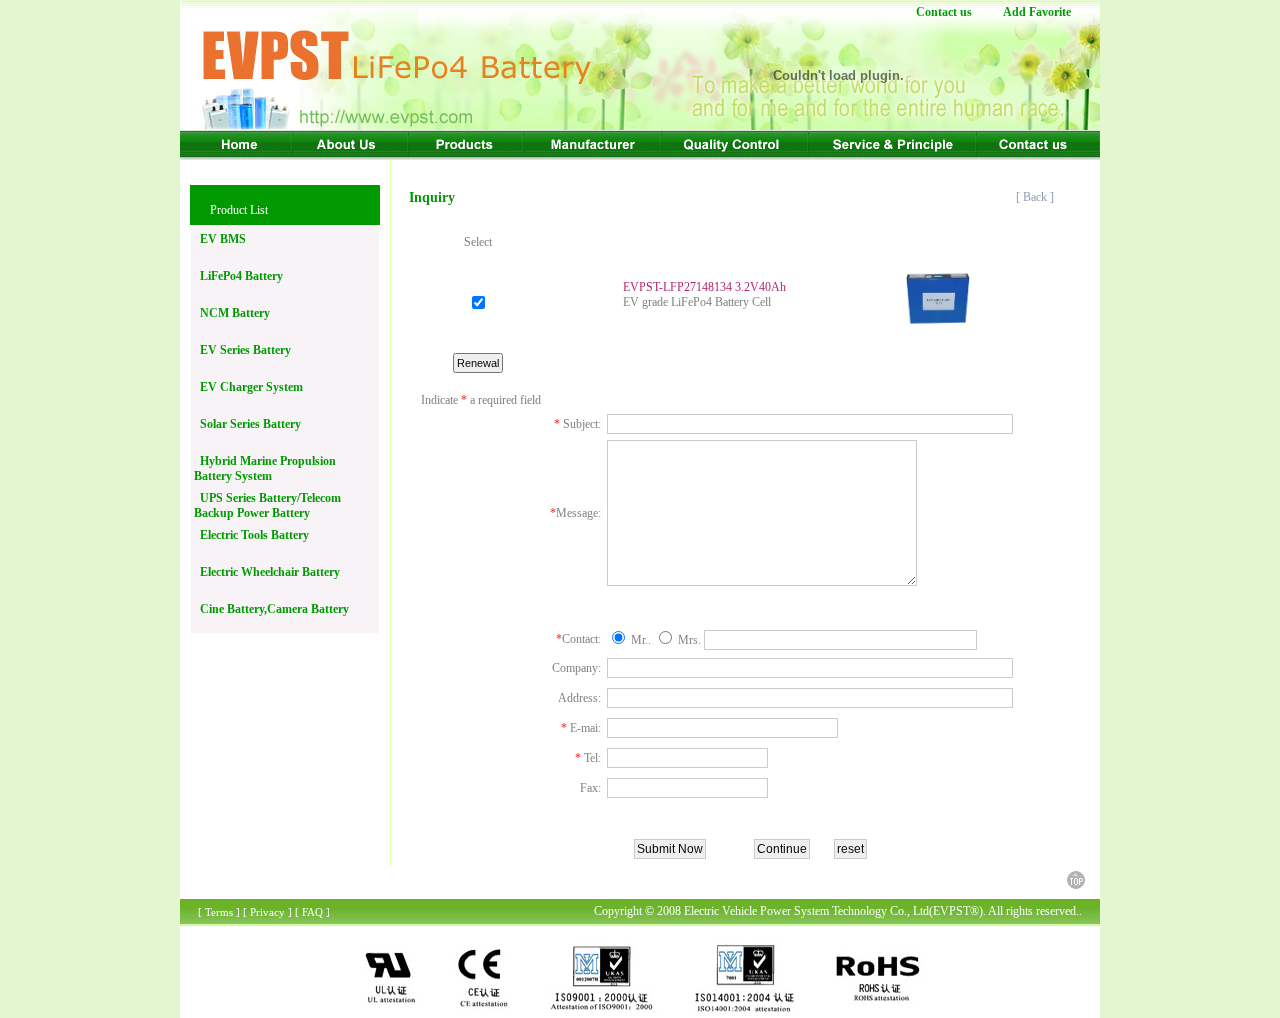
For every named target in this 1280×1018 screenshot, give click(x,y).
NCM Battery (232, 313)
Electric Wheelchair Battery (267, 572)
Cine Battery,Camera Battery (271, 609)
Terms (219, 912)
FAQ (312, 912)
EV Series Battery (242, 350)
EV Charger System (248, 387)
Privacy (267, 912)
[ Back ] (1036, 197)
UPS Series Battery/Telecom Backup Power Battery (267, 505)
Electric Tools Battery (251, 535)
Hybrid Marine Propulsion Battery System (265, 468)
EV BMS (220, 239)
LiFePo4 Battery (238, 276)
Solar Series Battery (247, 424)
